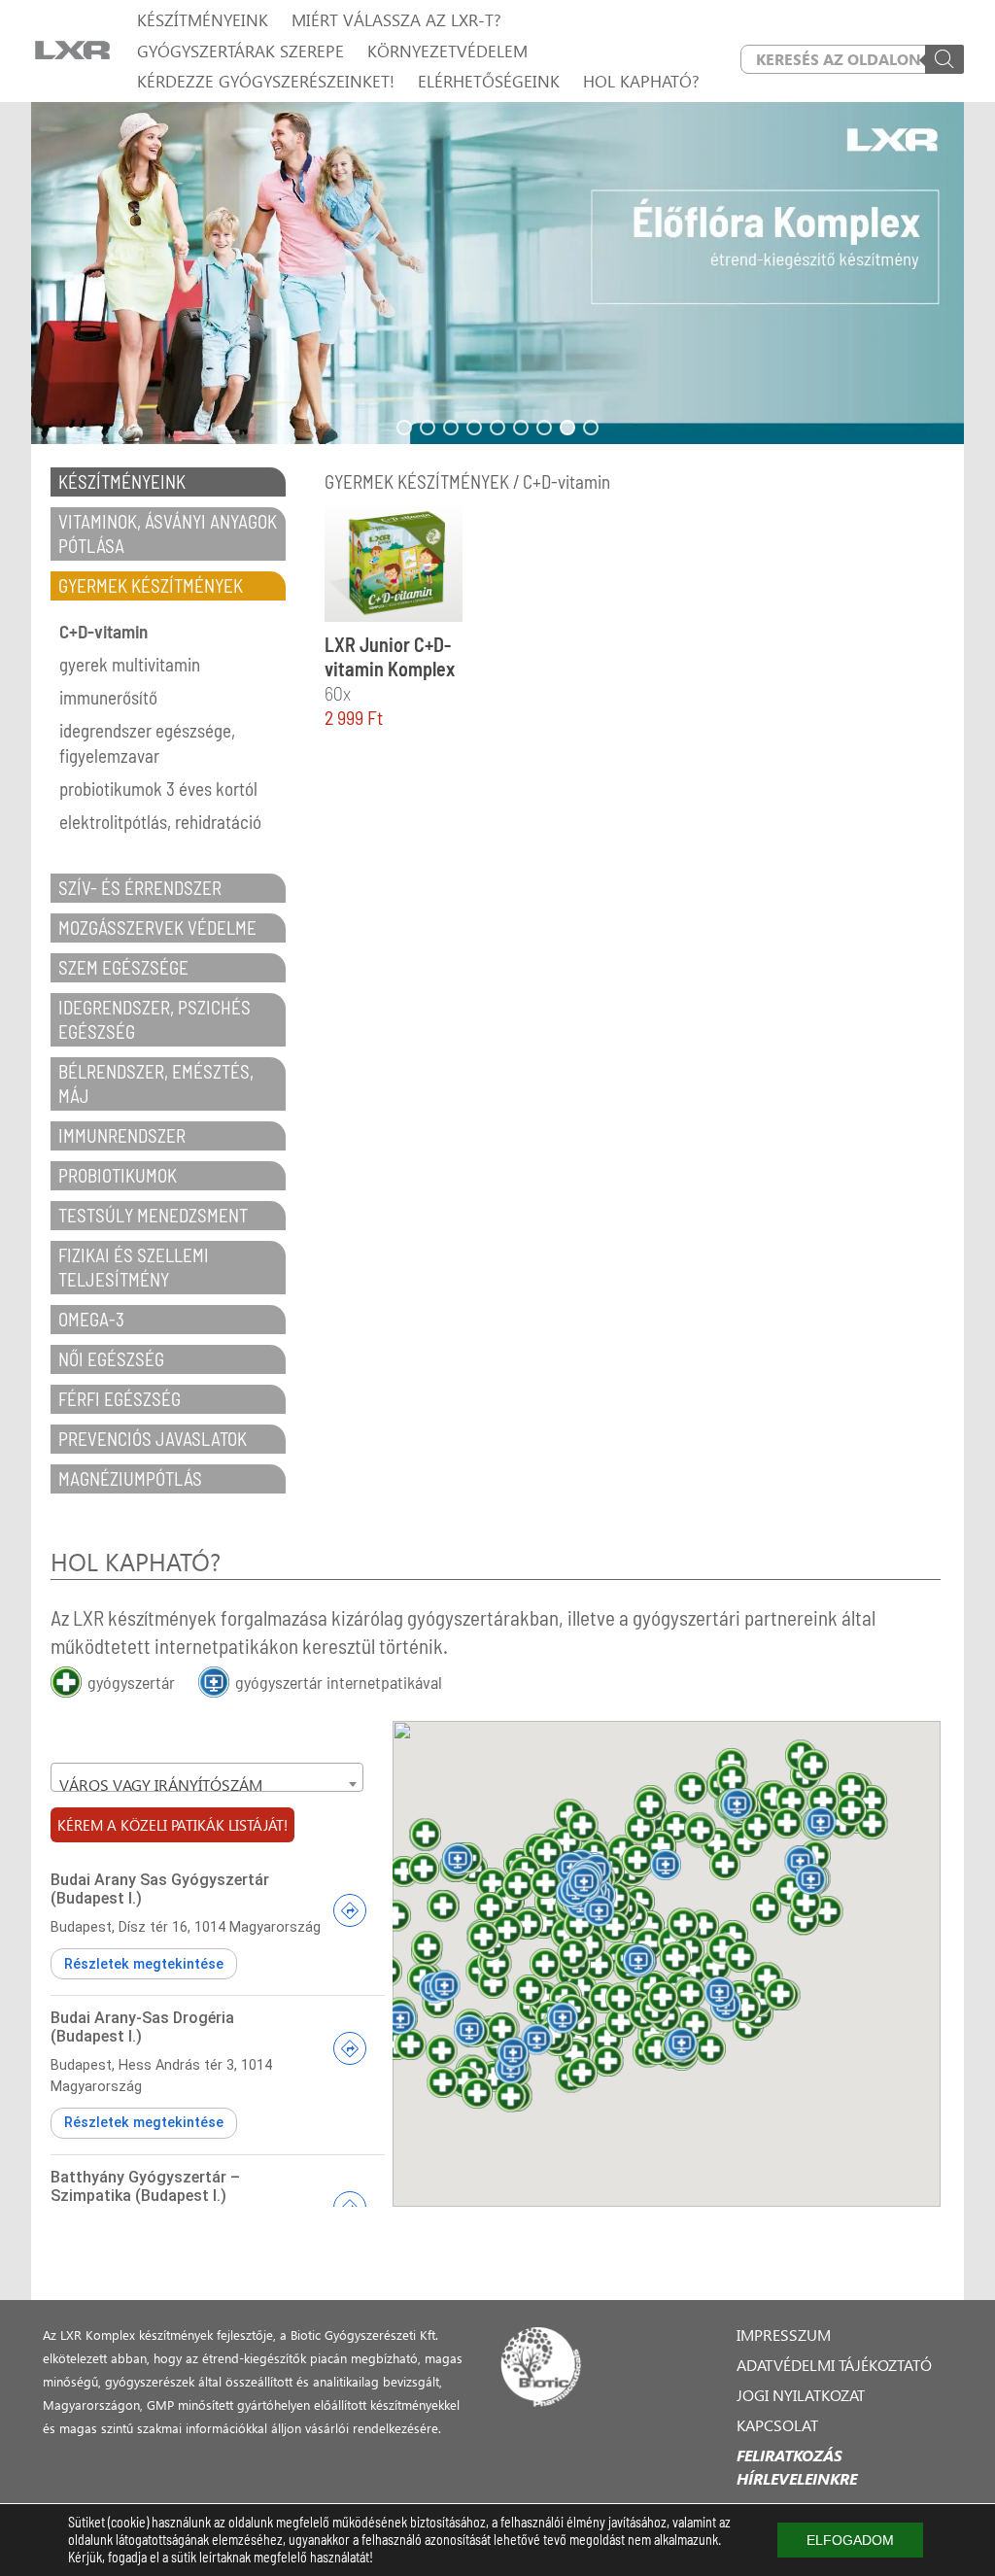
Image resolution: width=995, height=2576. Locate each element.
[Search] (944, 59)
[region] (497, 273)
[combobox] (207, 1777)
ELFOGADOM (850, 2540)
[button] (497, 273)
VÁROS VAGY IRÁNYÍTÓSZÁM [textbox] (161, 1785)
